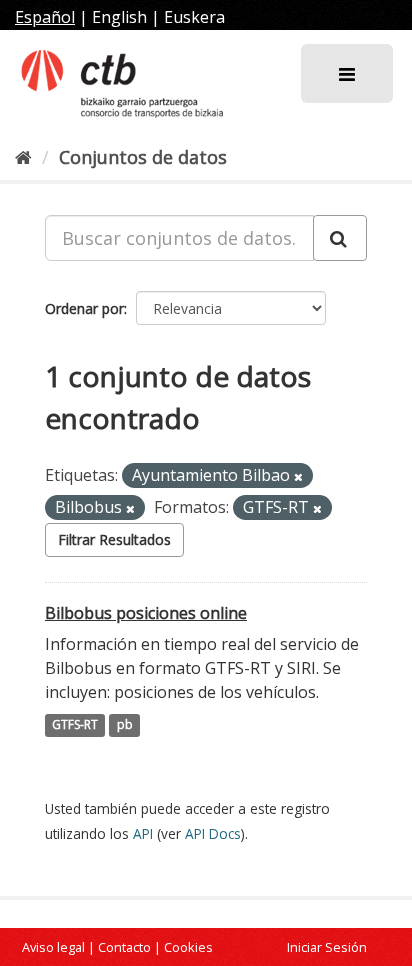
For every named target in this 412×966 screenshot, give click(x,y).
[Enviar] (340, 238)
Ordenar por (84, 308)
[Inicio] (23, 157)
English (119, 17)
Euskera (194, 17)
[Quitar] (298, 476)
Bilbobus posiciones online (146, 613)
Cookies (188, 947)
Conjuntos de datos (143, 157)
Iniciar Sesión (327, 947)
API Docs (213, 833)
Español (45, 17)
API (143, 833)
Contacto (124, 947)
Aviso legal (53, 947)
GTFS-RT (75, 725)
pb (125, 725)
